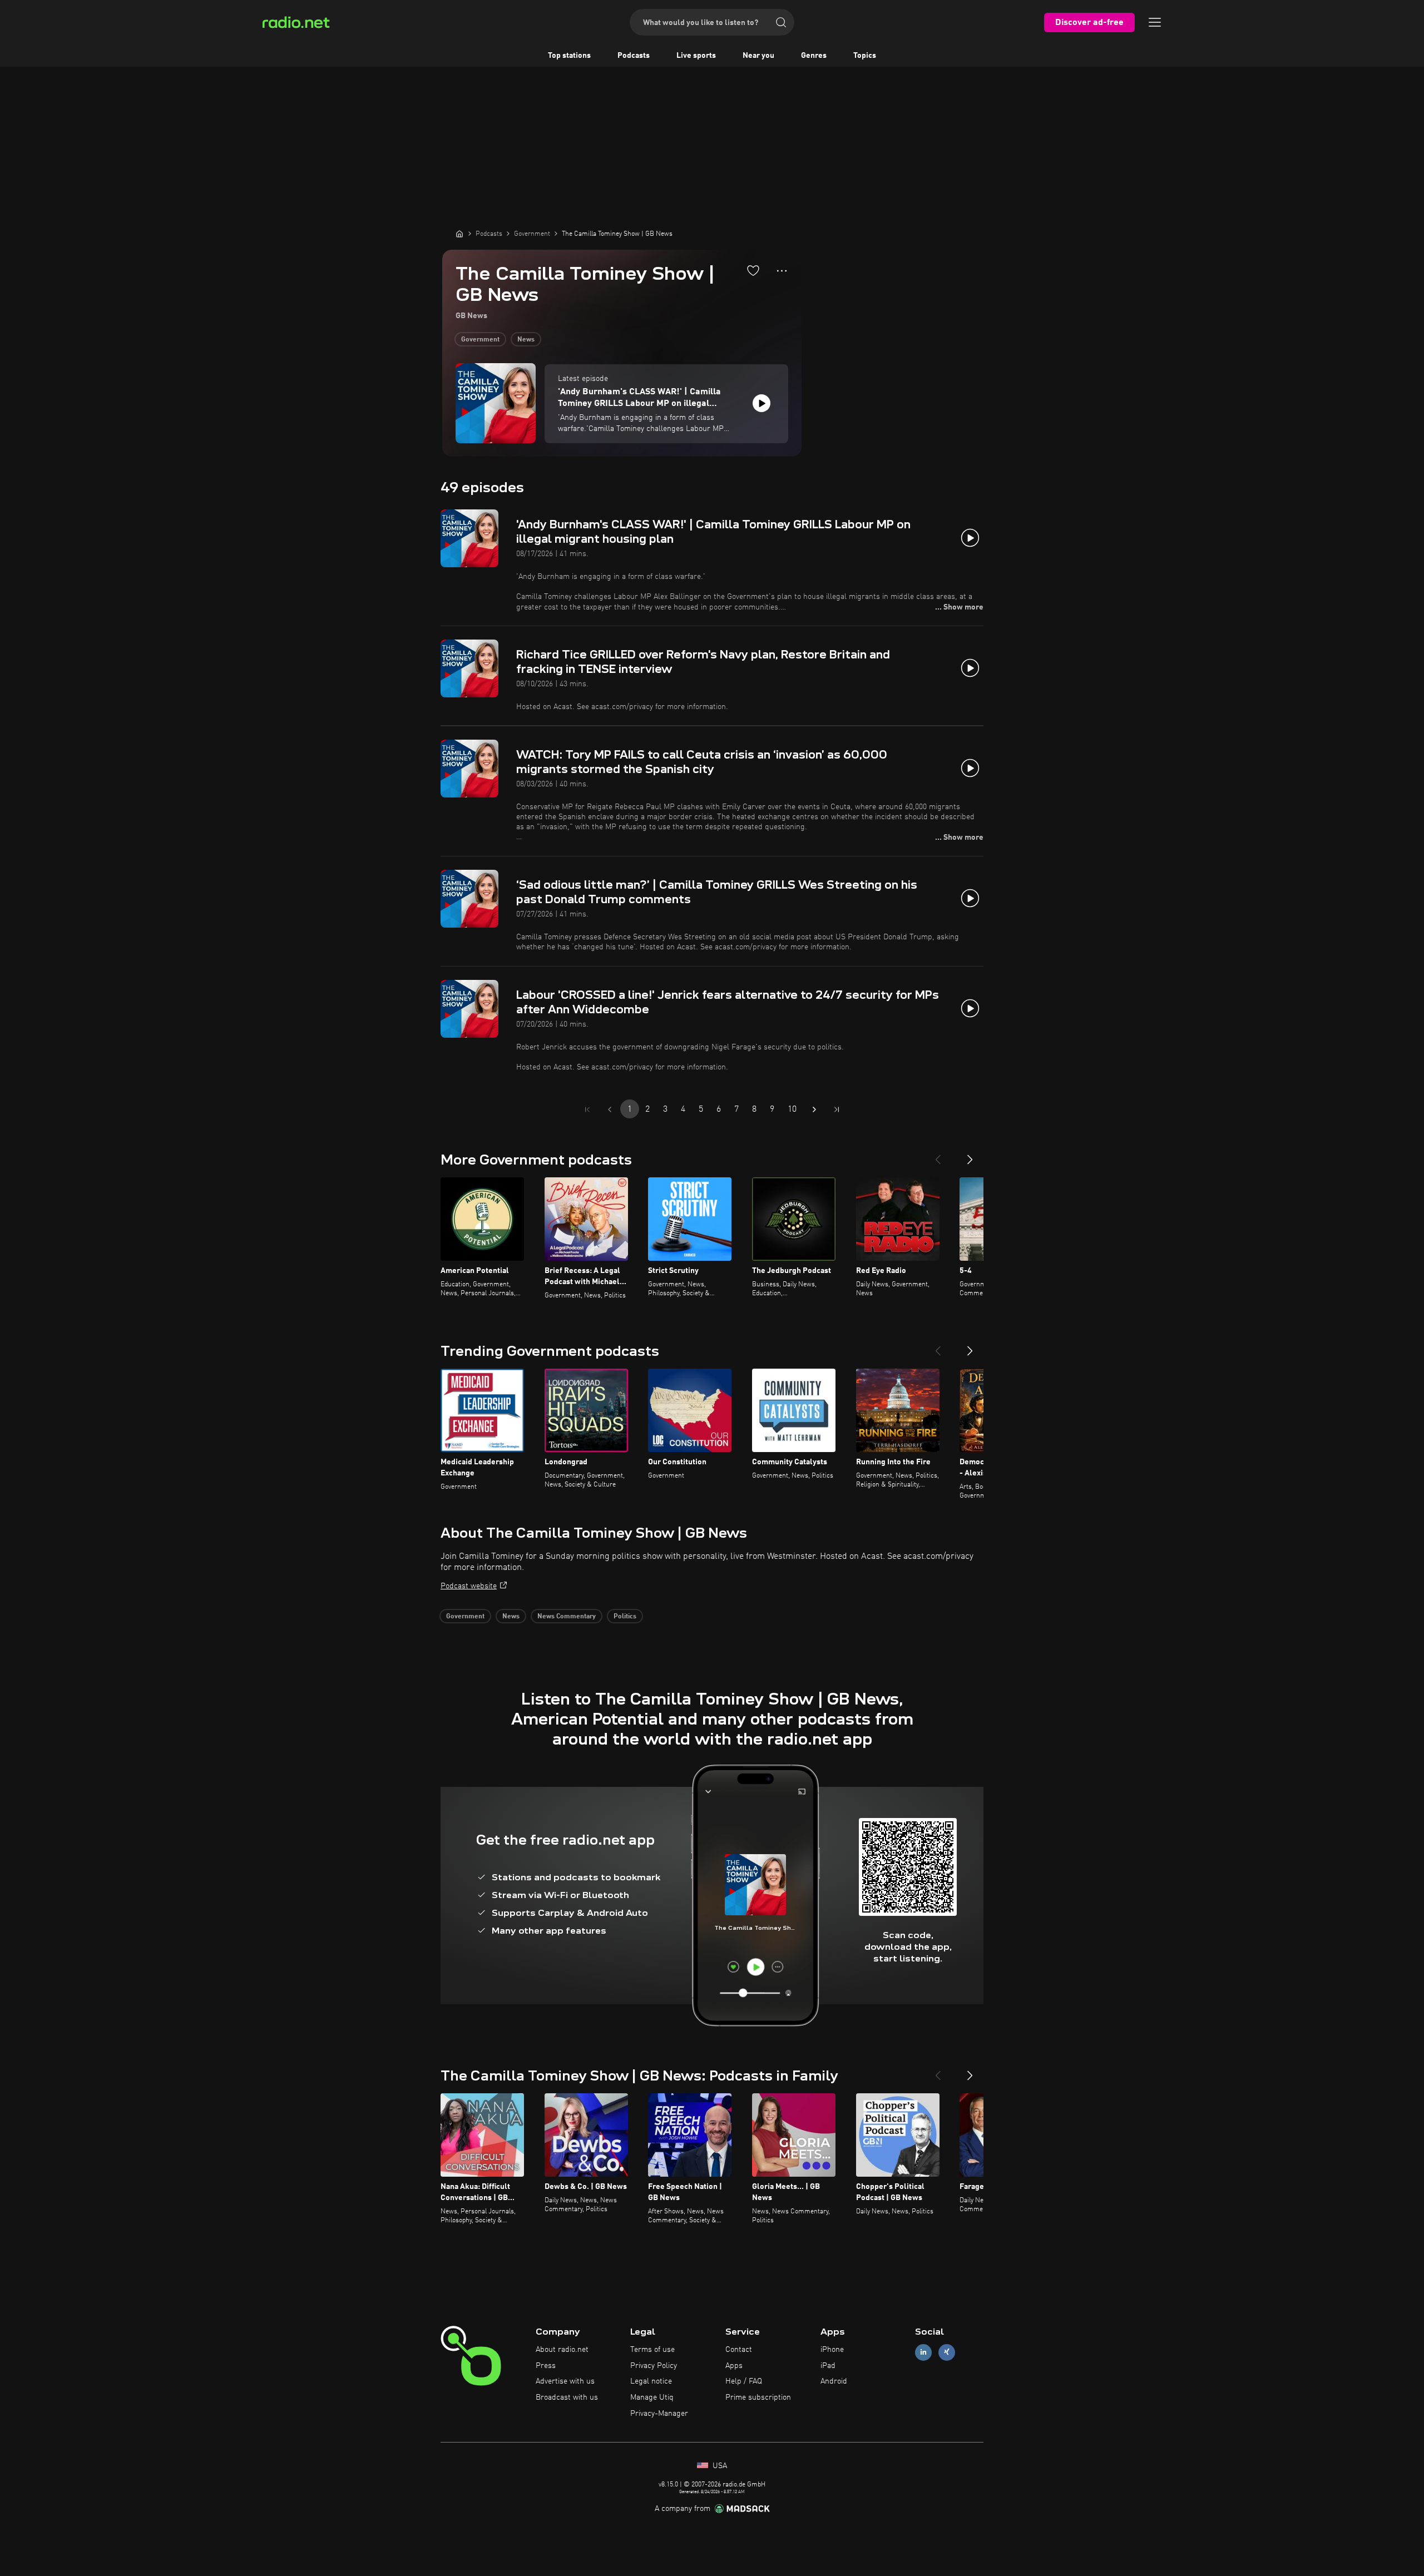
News (526, 340)
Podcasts (634, 56)
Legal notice (651, 2381)
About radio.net (562, 2350)
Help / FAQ (744, 2381)
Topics (865, 56)
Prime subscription (758, 2397)
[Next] (970, 1155)
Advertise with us (565, 2381)
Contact (739, 2350)
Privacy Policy (654, 2366)
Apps (734, 2366)
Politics (625, 1617)
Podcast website (469, 1586)
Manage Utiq (652, 2397)
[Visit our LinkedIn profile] (923, 2352)
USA (719, 2466)
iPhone (832, 2350)
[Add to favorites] (753, 270)
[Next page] (814, 1109)
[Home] (459, 234)
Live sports (696, 56)
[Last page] (837, 1109)
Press (546, 2366)
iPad (828, 2366)
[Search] (781, 22)
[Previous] (938, 1155)
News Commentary (567, 1617)
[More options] (782, 271)
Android (834, 2381)
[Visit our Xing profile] (947, 2352)
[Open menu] (1155, 22)
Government (480, 340)
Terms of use (652, 2350)
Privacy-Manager (659, 2414)
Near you (758, 56)
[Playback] (762, 403)
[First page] (587, 1109)
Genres (814, 56)
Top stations (569, 56)
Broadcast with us (567, 2397)
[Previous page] (610, 1109)
